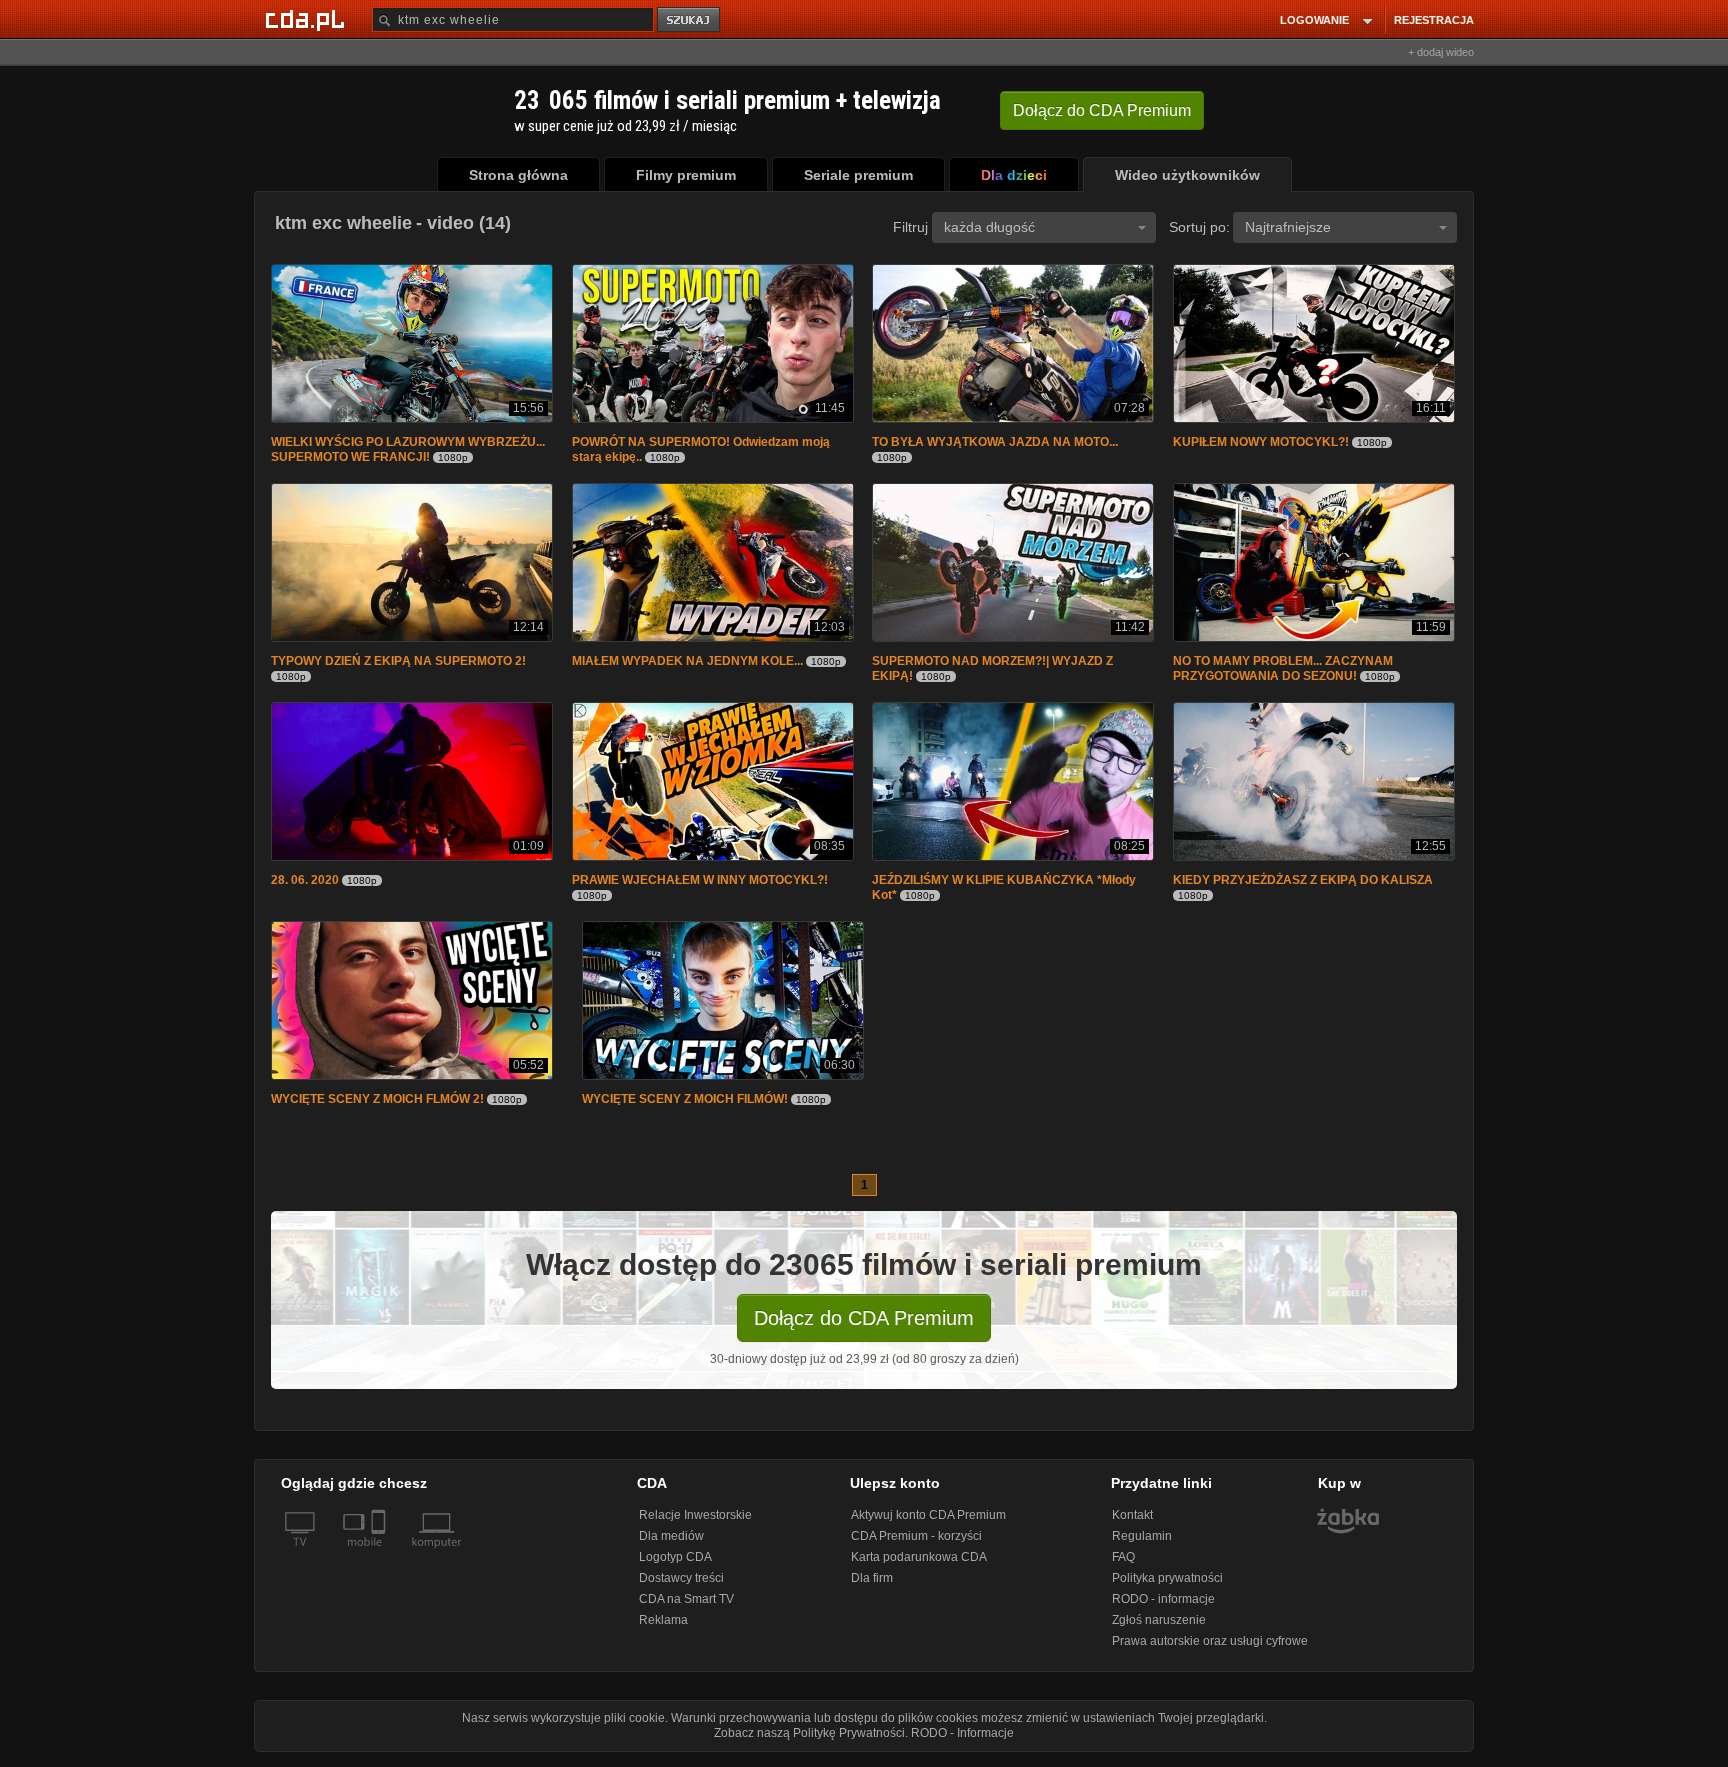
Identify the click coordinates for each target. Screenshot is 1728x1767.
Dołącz (1102, 110)
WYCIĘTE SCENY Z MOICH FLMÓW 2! (377, 1107)
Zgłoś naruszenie (1159, 1628)
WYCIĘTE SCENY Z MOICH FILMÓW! (685, 1107)
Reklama (663, 1628)
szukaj (690, 20)
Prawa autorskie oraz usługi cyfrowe (1210, 1649)
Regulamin (1142, 1544)
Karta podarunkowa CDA (919, 1565)
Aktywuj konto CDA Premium (928, 1523)
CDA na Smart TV (686, 1607)
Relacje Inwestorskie (695, 1523)
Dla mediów (671, 1544)
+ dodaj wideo (1441, 52)
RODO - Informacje (962, 1741)
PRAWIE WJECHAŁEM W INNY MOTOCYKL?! (700, 886)
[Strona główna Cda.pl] (308, 19)
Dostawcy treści (681, 1586)
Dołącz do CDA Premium (864, 1326)
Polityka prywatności (1167, 1586)
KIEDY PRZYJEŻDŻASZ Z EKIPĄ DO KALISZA (1303, 886)
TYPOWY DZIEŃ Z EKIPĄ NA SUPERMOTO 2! (398, 665)
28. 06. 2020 (305, 886)
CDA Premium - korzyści (916, 1544)
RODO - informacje (1163, 1607)
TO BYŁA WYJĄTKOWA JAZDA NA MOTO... (995, 444)
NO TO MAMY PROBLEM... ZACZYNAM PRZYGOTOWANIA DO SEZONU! (1283, 672)
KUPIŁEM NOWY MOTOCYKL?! (1261, 444)
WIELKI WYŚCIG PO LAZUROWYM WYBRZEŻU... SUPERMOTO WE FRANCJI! (408, 451)
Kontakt (1132, 1523)
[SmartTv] (380, 1562)
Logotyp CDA (675, 1565)
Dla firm (872, 1586)
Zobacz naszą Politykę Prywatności (809, 1741)
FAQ (1123, 1565)
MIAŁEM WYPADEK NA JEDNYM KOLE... (687, 665)
